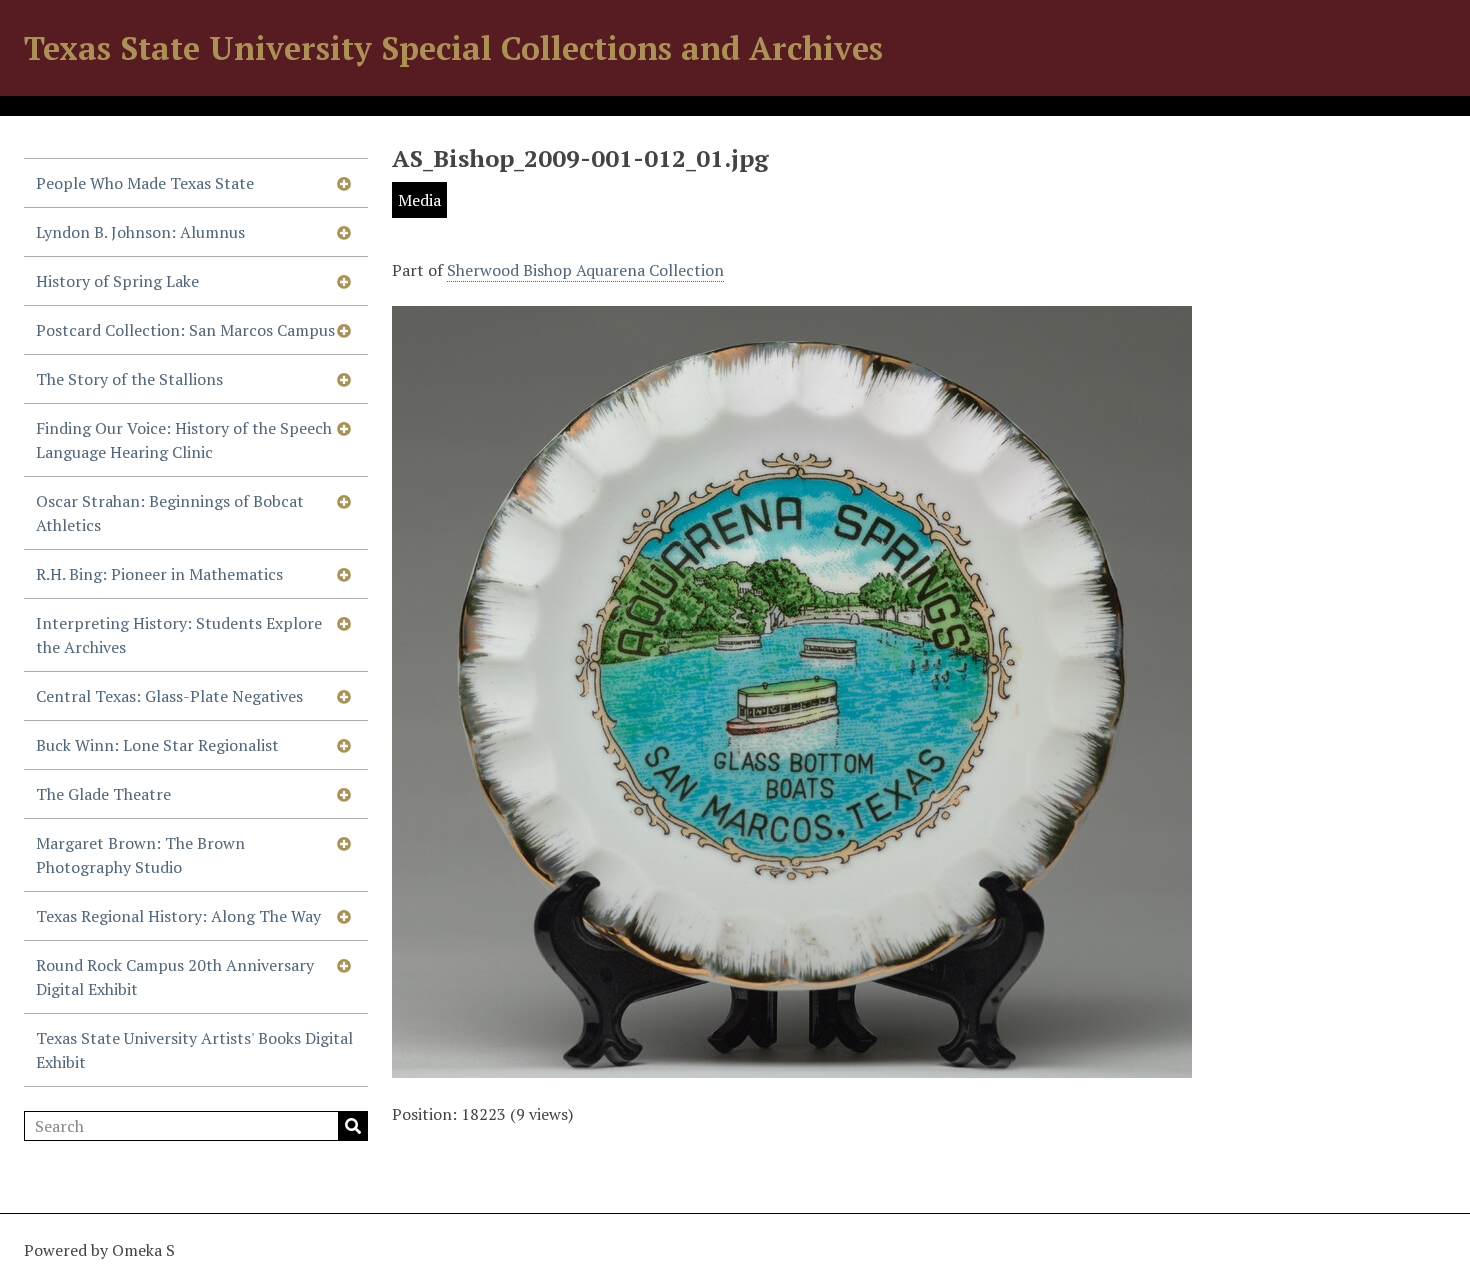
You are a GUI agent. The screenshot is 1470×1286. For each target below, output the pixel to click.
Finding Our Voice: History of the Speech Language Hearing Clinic (184, 440)
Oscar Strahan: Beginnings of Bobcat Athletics (170, 513)
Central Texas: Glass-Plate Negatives (169, 696)
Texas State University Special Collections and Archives (453, 48)
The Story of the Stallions (129, 379)
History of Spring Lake (117, 281)
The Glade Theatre (103, 794)
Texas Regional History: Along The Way (178, 916)
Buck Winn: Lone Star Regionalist (157, 745)
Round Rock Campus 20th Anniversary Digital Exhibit (175, 977)
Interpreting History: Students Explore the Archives (179, 635)
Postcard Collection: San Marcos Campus (185, 330)
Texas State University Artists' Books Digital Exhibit (194, 1050)
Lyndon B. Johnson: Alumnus (140, 232)
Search (353, 1126)
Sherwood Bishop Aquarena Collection (585, 270)
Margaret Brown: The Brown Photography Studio (140, 855)
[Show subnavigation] (344, 183)
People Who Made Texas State (145, 183)
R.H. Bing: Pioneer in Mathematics (159, 574)
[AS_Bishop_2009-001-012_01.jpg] (792, 1066)
